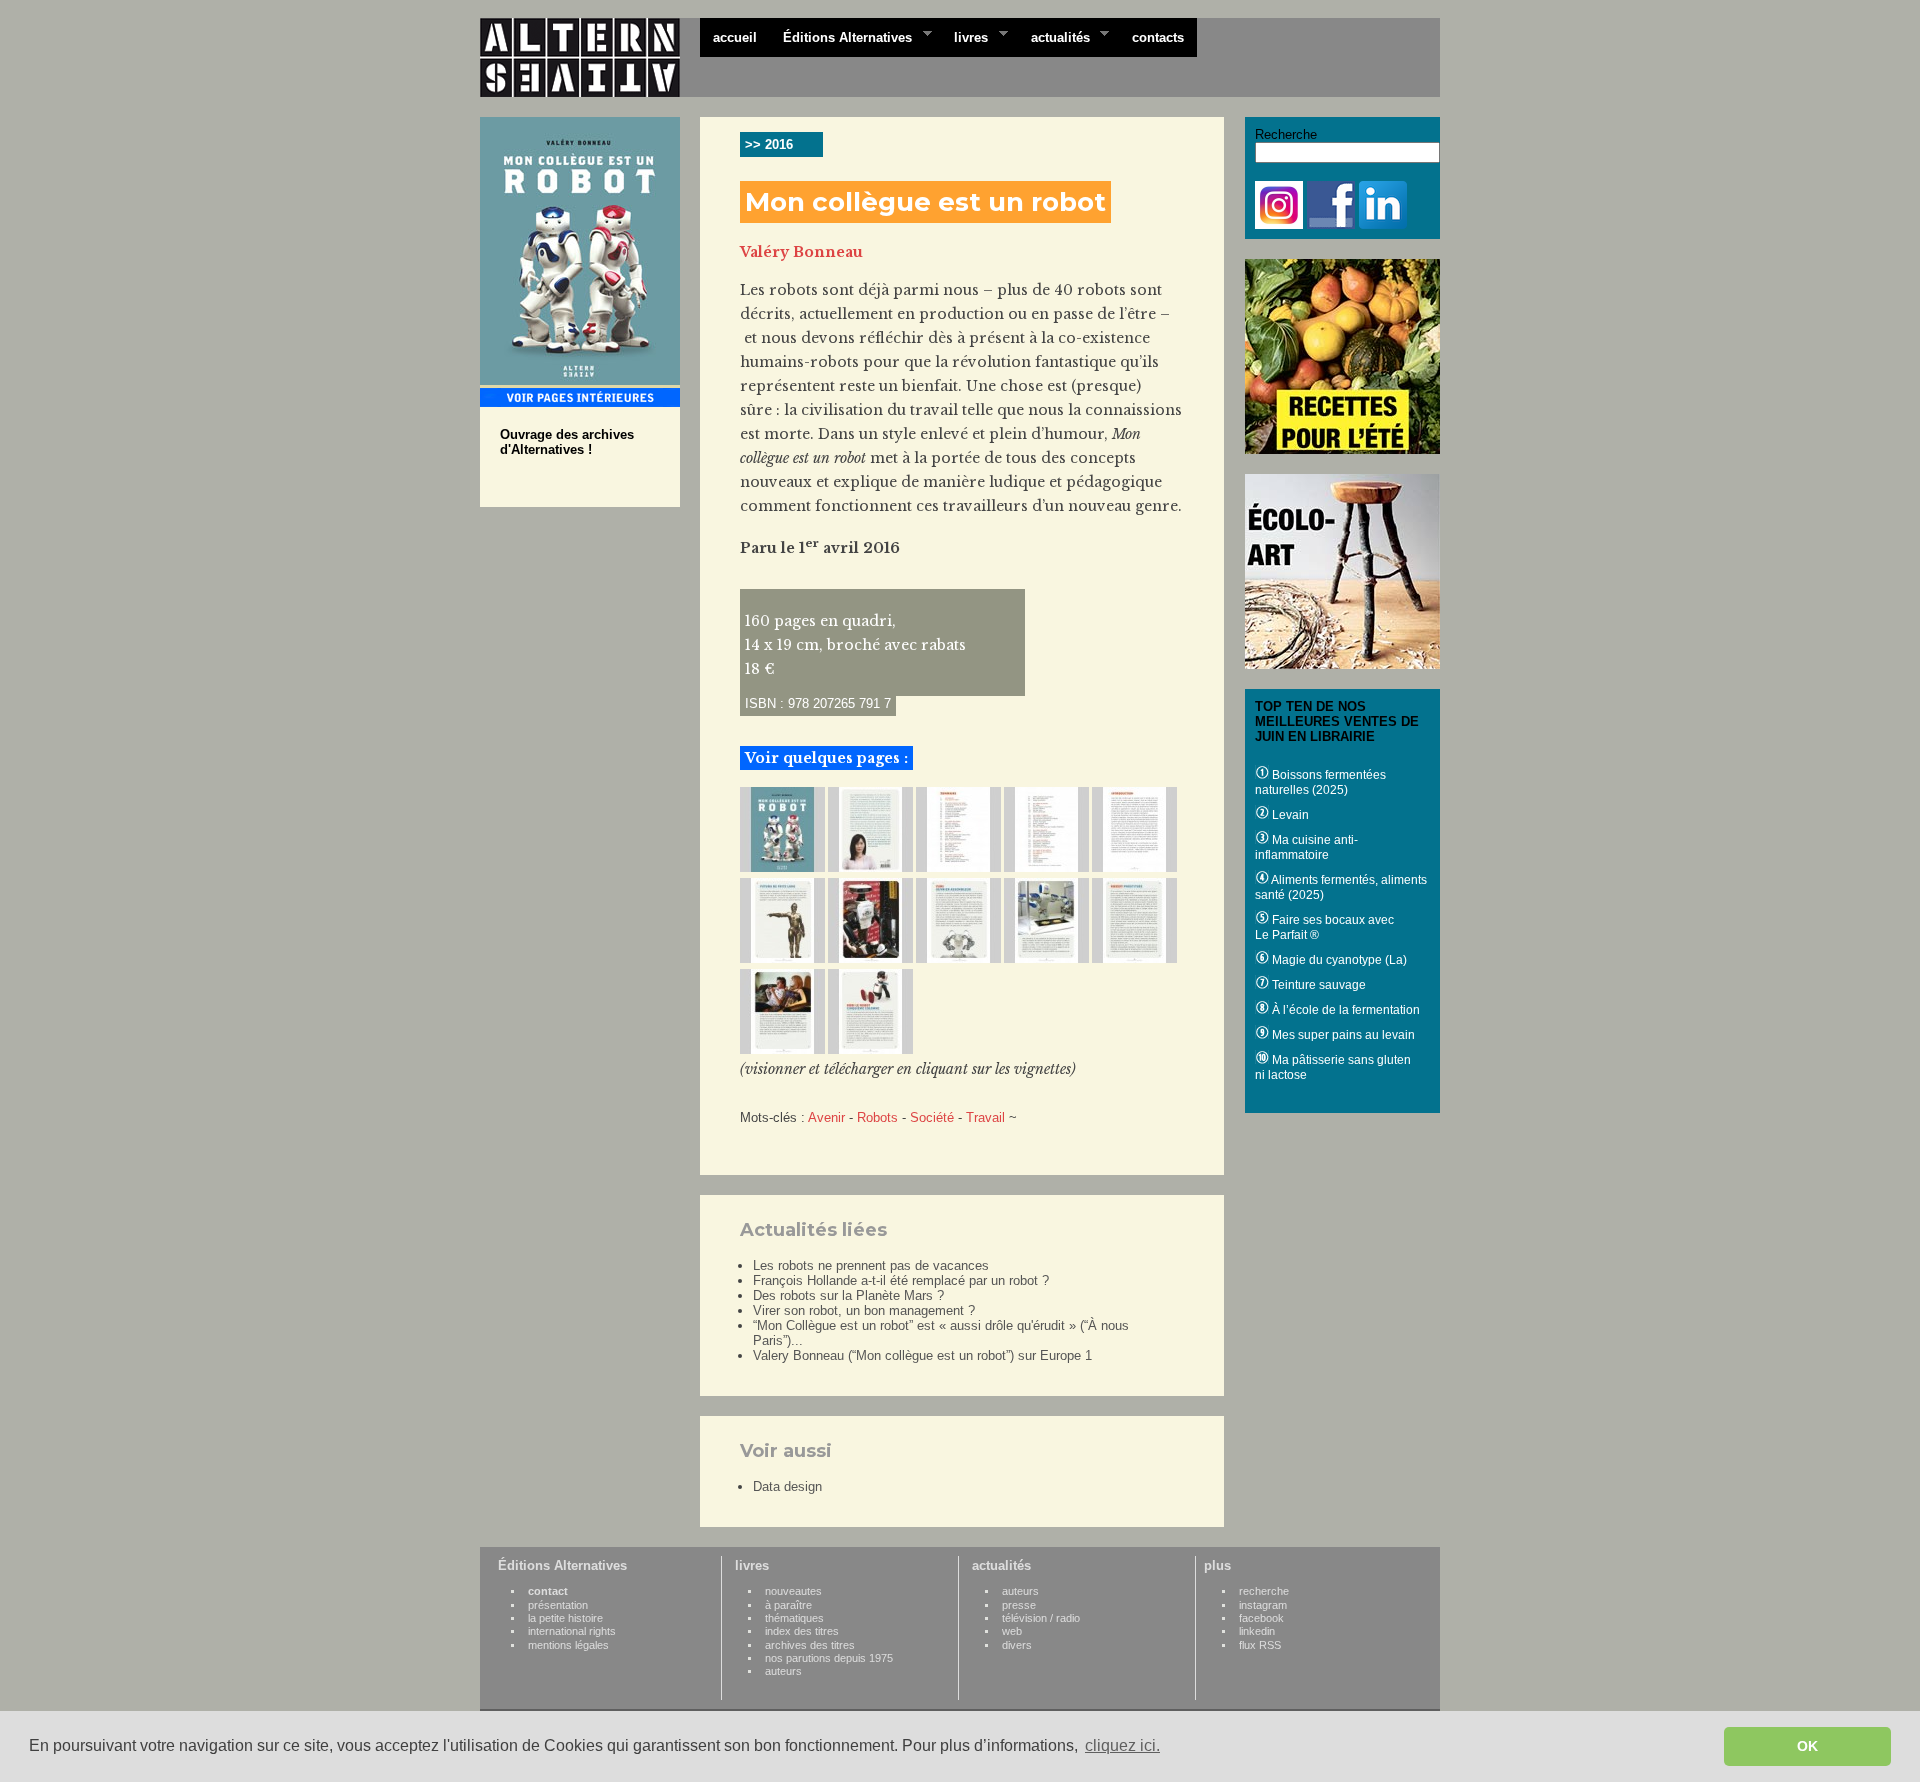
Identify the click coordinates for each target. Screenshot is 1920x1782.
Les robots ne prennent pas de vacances (871, 1265)
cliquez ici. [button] (1122, 1745)
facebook (1261, 1618)
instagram (1263, 1605)
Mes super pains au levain (1342, 1035)
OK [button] (1807, 1746)
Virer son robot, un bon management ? (864, 1310)
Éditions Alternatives (841, 36)
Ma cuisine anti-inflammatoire (1306, 847)
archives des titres (810, 1645)
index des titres (802, 1631)
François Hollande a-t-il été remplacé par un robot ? (901, 1280)
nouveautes (793, 1591)
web (1012, 1631)
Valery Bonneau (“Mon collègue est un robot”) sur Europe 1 (922, 1355)
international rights (572, 1631)
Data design (787, 1486)
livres (964, 36)
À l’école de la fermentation (1344, 1010)
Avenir (826, 1117)
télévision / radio (1041, 1618)
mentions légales (568, 1645)
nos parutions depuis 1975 (829, 1658)
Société (932, 1117)
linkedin (1257, 1631)
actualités (1054, 36)
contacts (1158, 37)
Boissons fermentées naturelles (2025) (1320, 782)
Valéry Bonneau (801, 252)
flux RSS (1260, 1645)
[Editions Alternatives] (590, 58)
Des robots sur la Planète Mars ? (848, 1295)
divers (1017, 1645)
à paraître (788, 1605)
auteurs (783, 1671)
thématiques (794, 1618)
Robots (877, 1117)
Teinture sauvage (1317, 985)
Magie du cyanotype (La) (1338, 960)
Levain (1289, 815)
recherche (1264, 1591)
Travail (985, 1117)
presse (1019, 1605)
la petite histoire (565, 1618)
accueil (735, 37)
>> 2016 (769, 144)
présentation (558, 1605)
